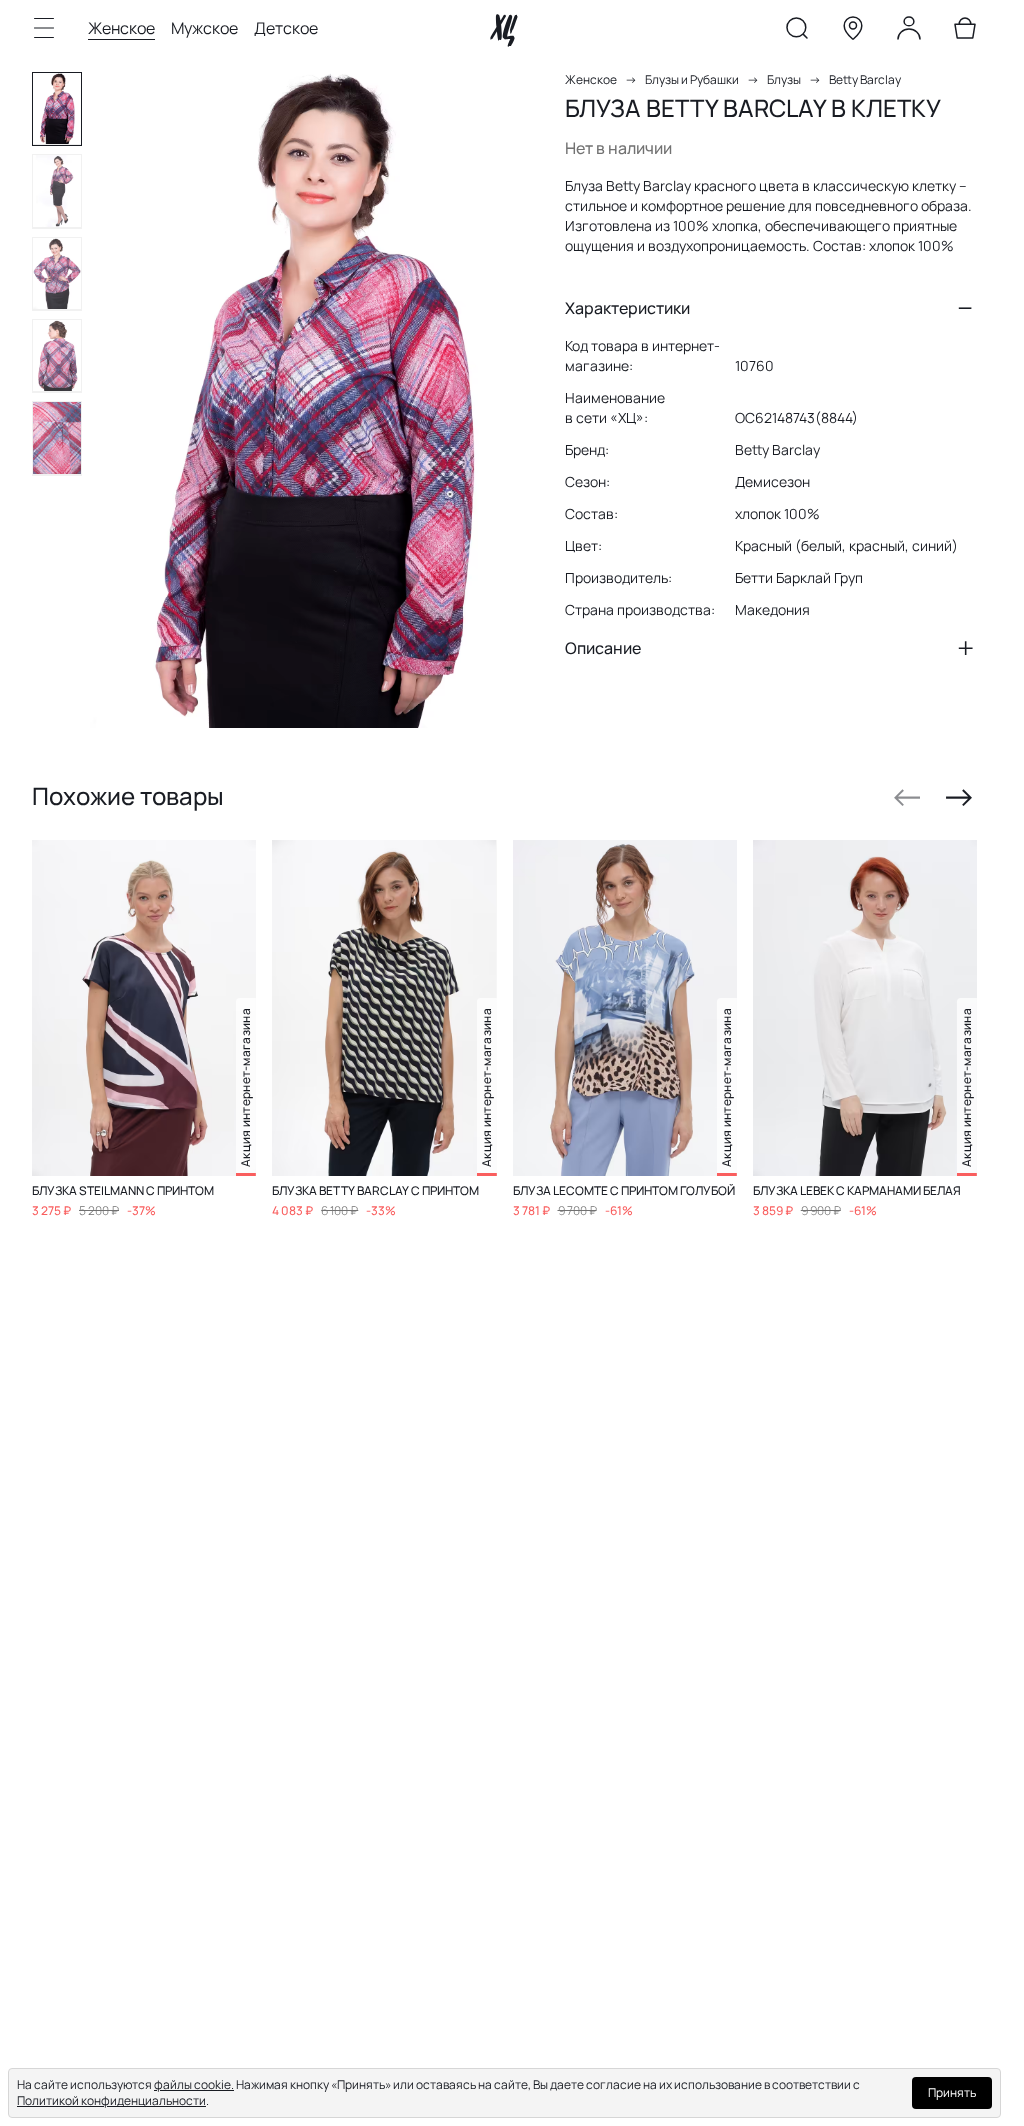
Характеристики (627, 308)
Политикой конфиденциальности (111, 2100)
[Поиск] (797, 32)
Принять (952, 2092)
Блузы (784, 79)
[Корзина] (965, 32)
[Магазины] (853, 32)
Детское (286, 28)
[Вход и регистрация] (909, 32)
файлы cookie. (194, 2084)
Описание (603, 648)
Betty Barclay (865, 79)
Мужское (204, 28)
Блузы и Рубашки (692, 79)
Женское (121, 28)
